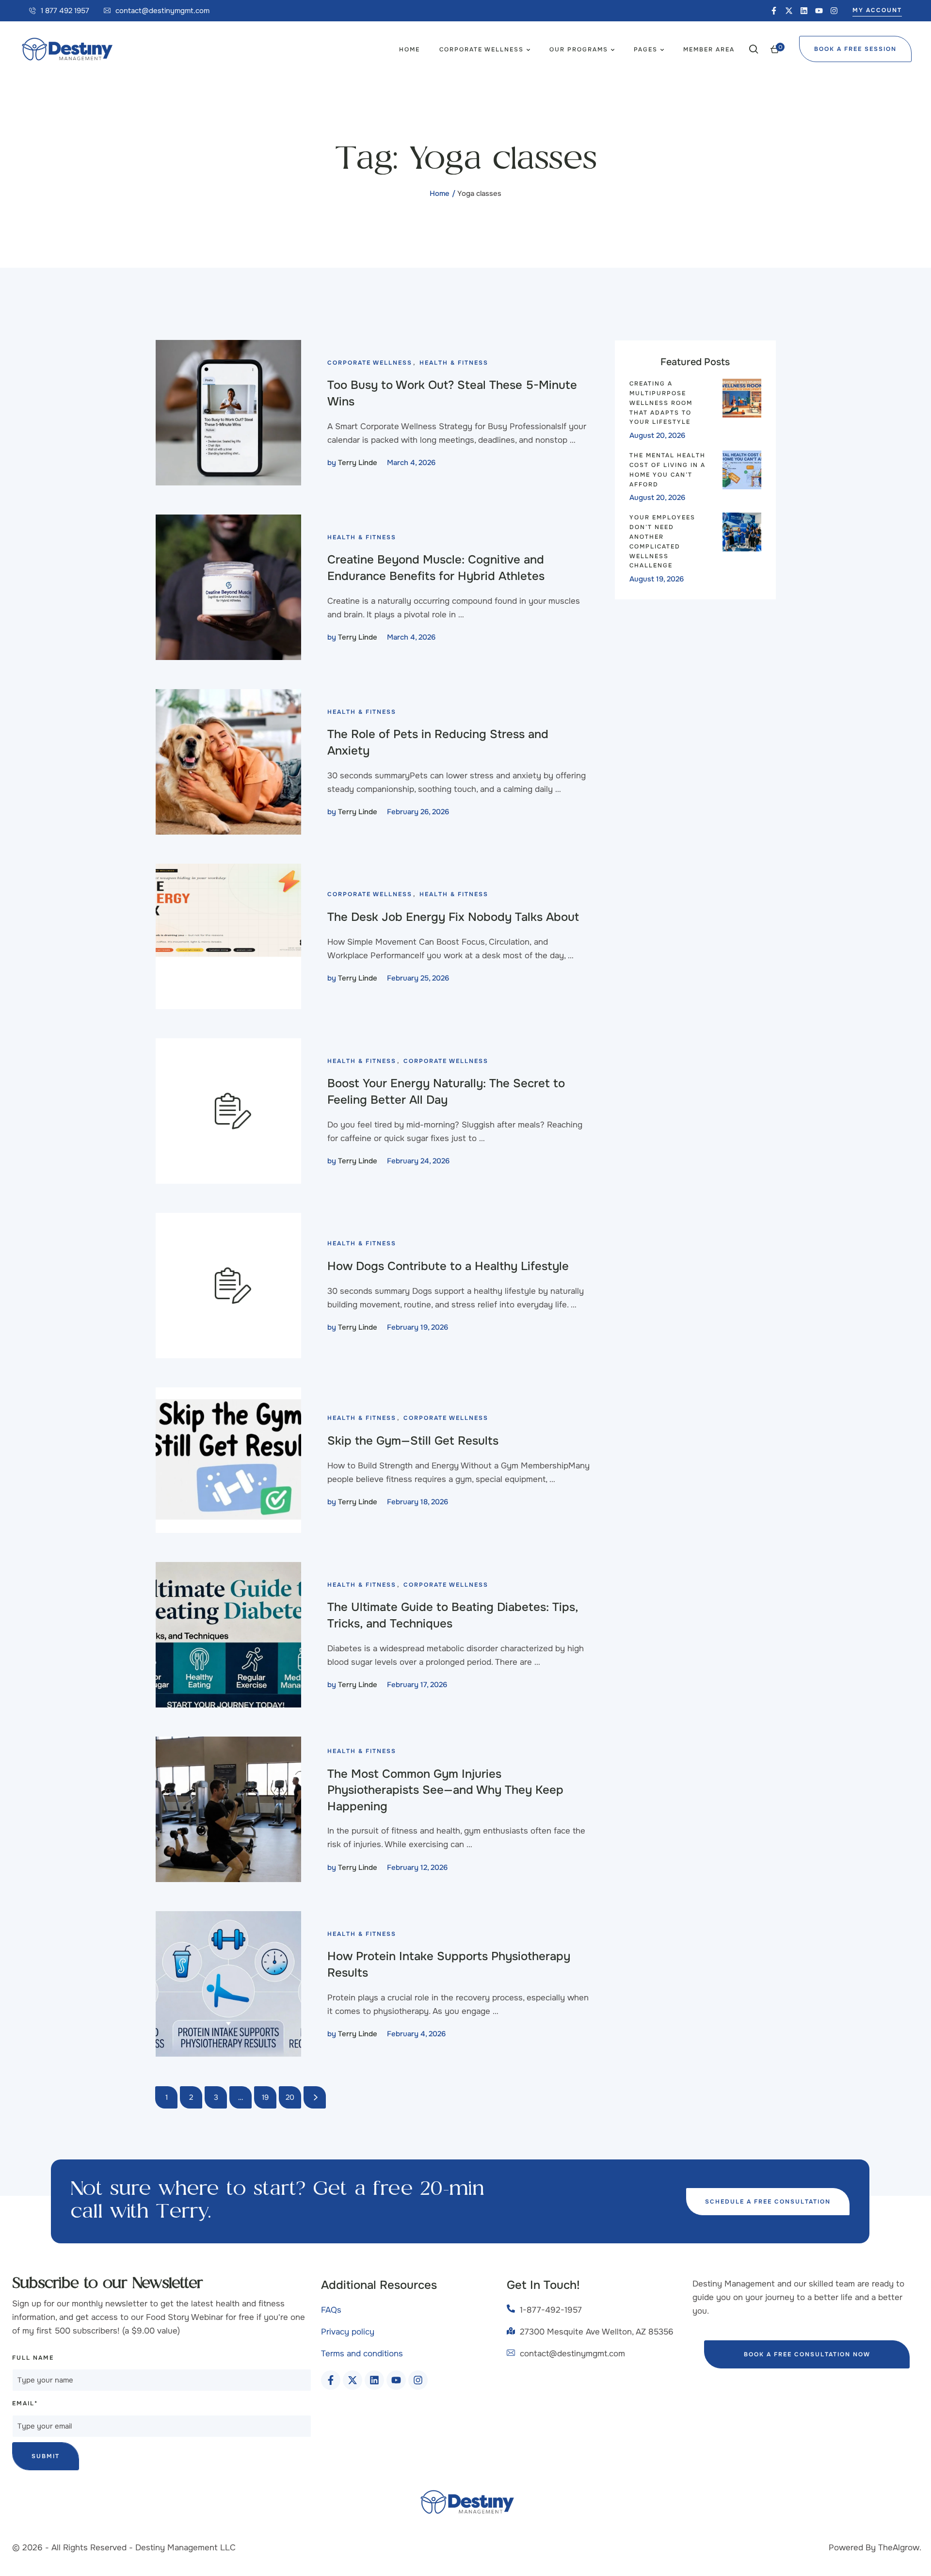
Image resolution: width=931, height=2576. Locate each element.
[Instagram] (834, 11)
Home (440, 193)
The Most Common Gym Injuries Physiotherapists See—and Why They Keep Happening (445, 1790)
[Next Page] (315, 2097)
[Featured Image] (228, 413)
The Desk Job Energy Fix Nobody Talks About (453, 917)
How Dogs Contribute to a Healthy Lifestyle (448, 1266)
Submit (46, 2456)
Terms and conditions (362, 2354)
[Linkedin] (804, 11)
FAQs (331, 2310)
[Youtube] (819, 11)
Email (25, 2403)
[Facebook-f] (774, 11)
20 (290, 2097)
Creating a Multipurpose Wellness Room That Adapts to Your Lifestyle (661, 403)
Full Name (33, 2358)
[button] (59, 11)
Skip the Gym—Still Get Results (413, 1441)
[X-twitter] (789, 11)
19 (265, 2097)
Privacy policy (348, 2332)
